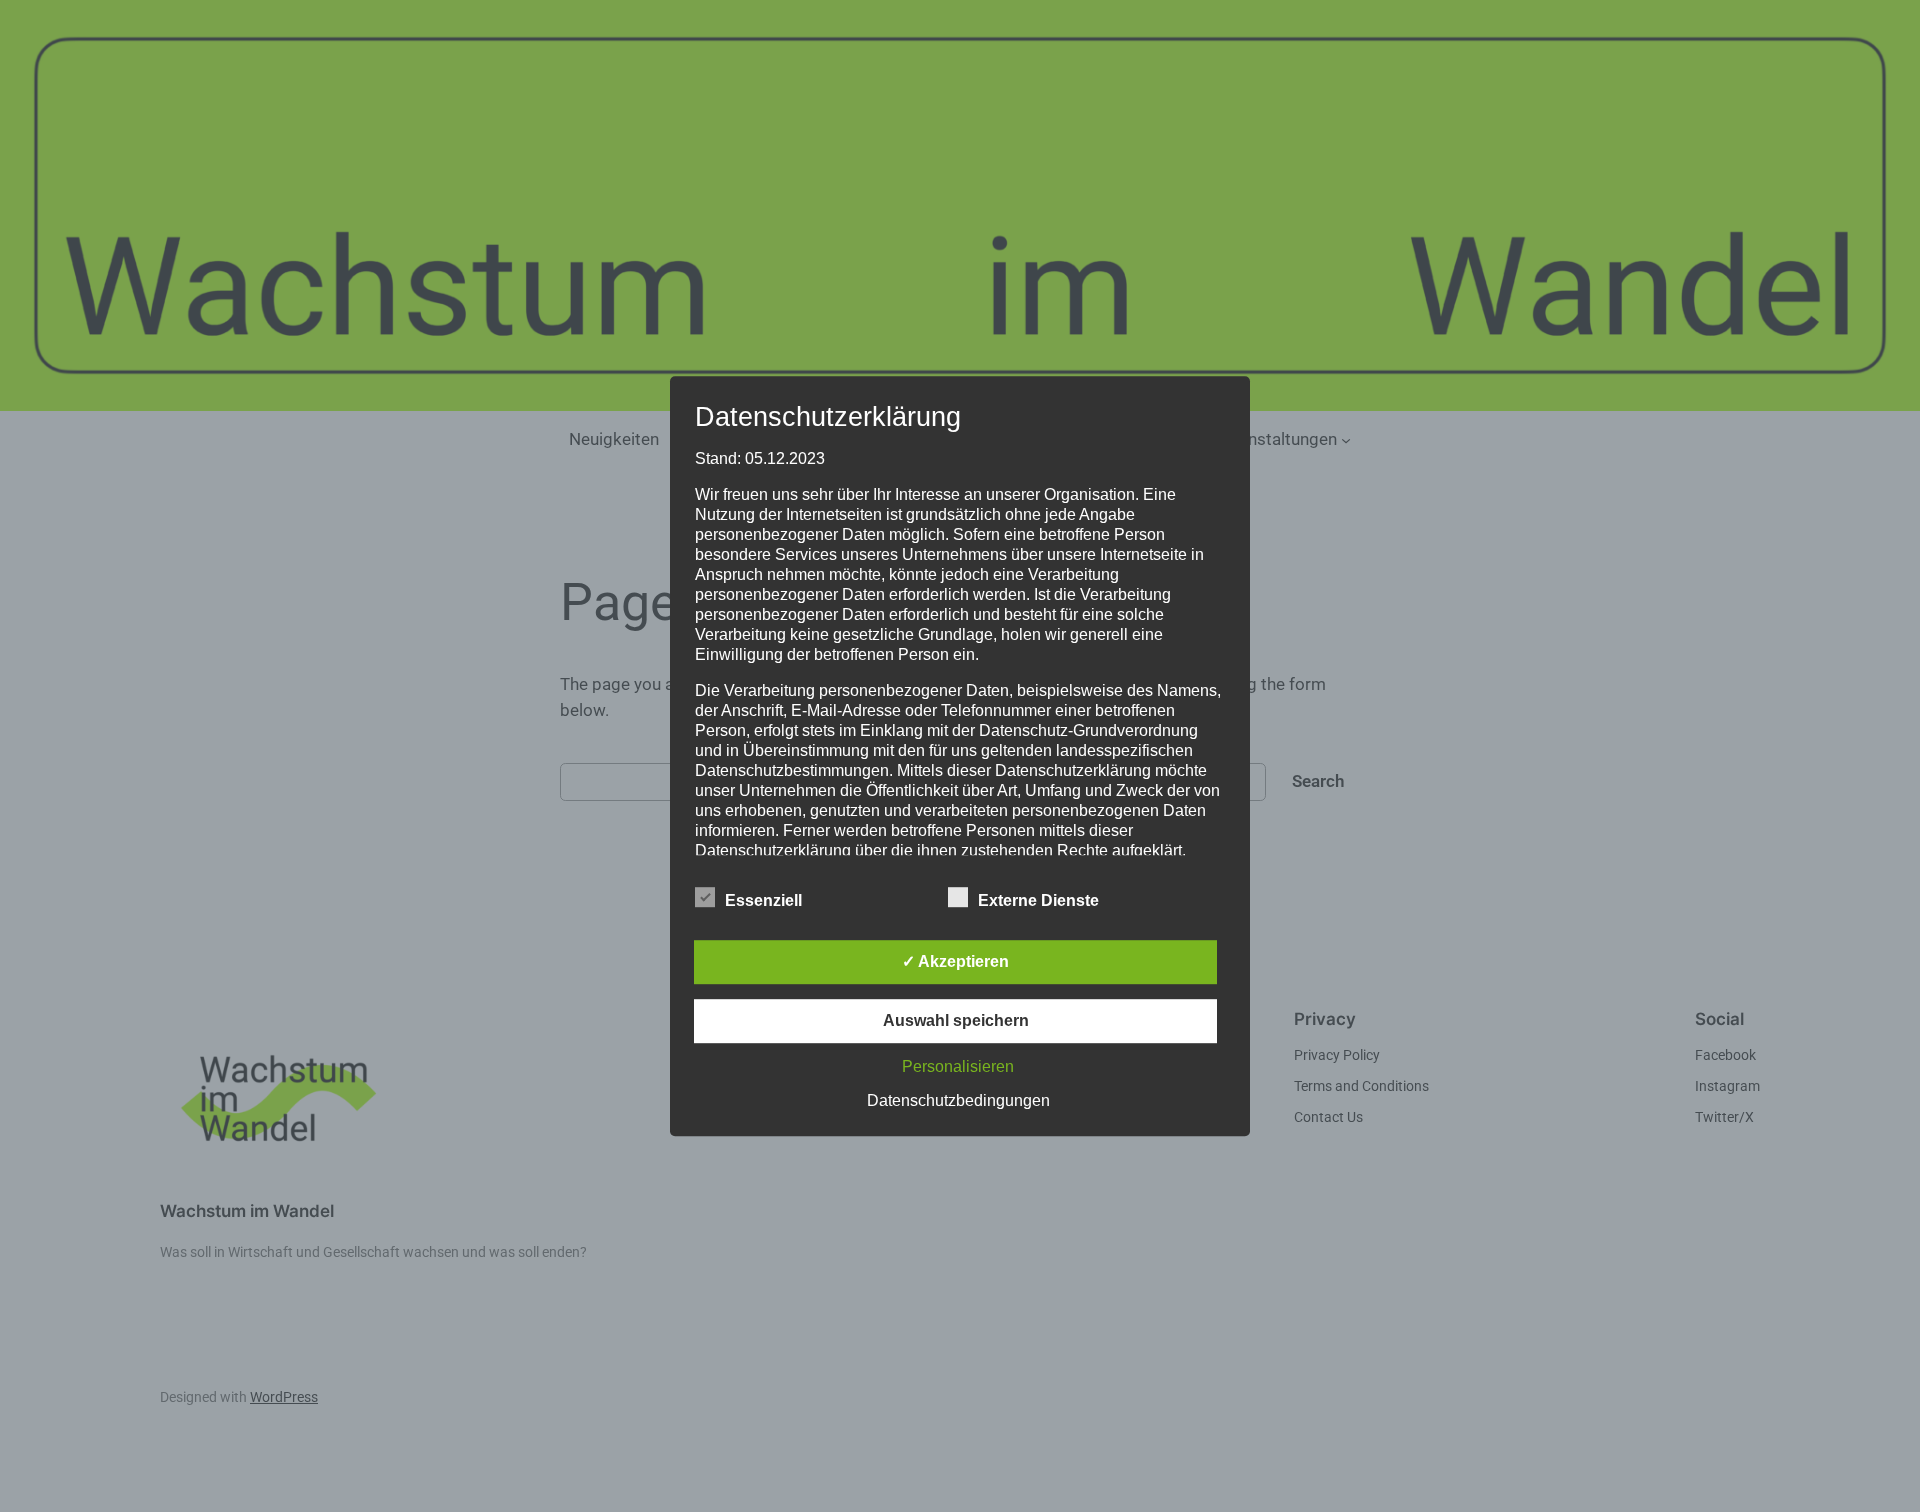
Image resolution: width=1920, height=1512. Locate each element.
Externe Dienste (1038, 900)
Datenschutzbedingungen (958, 1100)
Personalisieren (958, 1066)
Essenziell (763, 900)
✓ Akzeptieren (955, 961)
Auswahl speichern (956, 1020)
